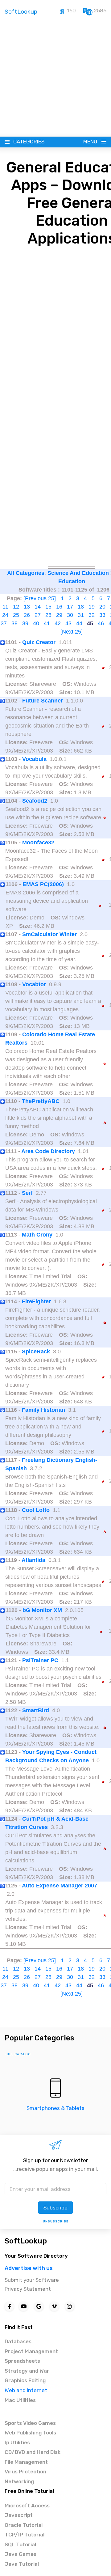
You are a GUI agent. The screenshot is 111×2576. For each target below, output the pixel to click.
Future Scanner (43, 701)
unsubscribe (56, 2222)
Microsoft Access (27, 2506)
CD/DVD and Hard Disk (33, 2452)
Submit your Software (32, 2280)
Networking (19, 2481)
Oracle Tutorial (24, 2525)
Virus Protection (25, 2472)
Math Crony (37, 1235)
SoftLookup (26, 2241)
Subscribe (55, 2208)
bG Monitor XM (42, 1610)
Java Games (21, 2554)
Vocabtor (34, 984)
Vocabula (34, 759)
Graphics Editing (25, 2380)
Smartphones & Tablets (55, 2108)
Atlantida (33, 1560)
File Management (26, 2462)
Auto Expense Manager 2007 (60, 1886)
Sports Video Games (30, 2423)
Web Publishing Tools (30, 2433)
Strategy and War (27, 2371)
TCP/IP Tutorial (25, 2535)
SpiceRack (36, 1352)
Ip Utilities (17, 2442)
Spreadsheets (22, 2361)
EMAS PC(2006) (43, 884)
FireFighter (36, 1301)
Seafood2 (35, 801)
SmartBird (36, 1710)
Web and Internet (26, 2390)
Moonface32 (38, 842)
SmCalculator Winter (49, 934)
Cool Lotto (36, 1510)
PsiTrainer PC (40, 1660)
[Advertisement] (55, 78)
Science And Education (78, 573)
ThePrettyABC (41, 1101)
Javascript (19, 2515)
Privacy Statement (28, 2289)
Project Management (31, 2351)
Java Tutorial (22, 2564)
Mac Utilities (20, 2400)
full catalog (18, 2054)
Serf (27, 1193)
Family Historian (43, 1410)
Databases (18, 2341)
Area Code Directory (48, 1151)
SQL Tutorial (20, 2544)
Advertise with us (29, 2268)
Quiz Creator (39, 642)
